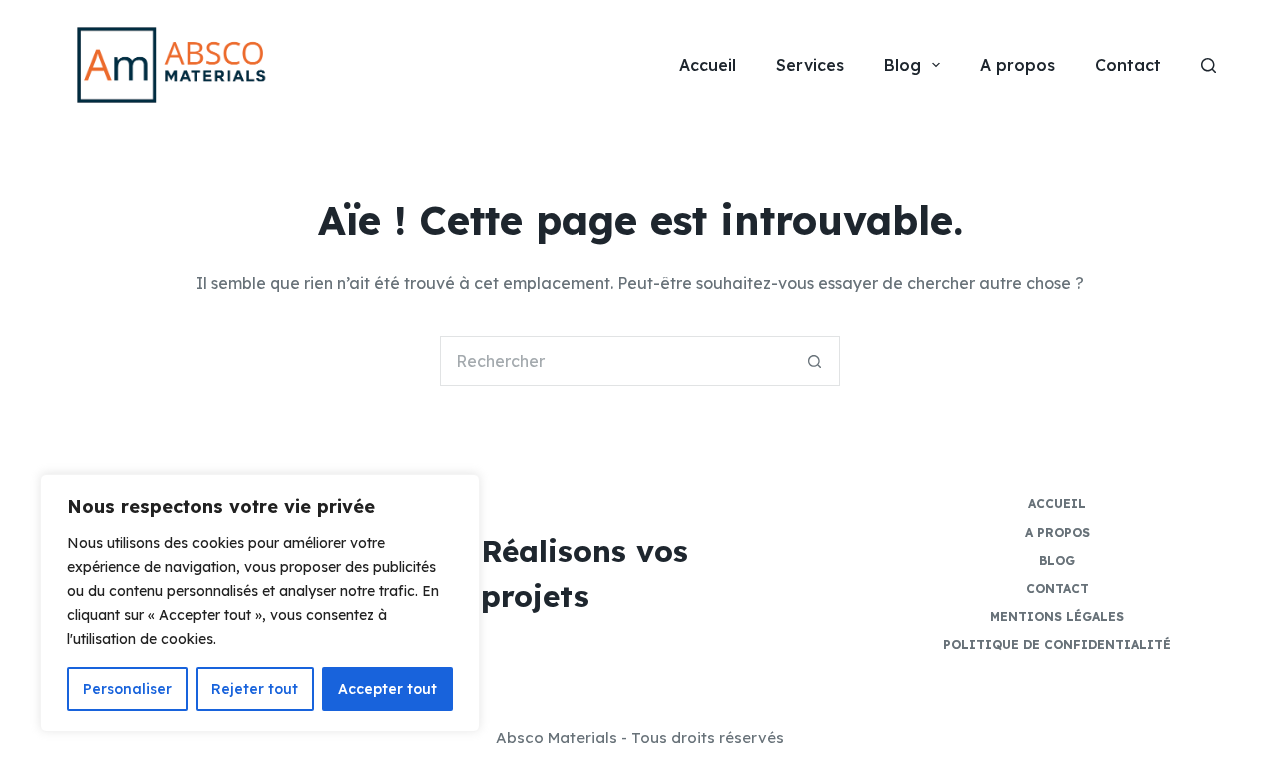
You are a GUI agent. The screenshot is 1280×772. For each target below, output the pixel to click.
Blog (902, 65)
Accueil (707, 65)
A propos (1017, 65)
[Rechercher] (1208, 65)
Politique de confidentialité (1057, 644)
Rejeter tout (254, 689)
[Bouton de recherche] (815, 361)
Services (810, 65)
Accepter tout (387, 689)
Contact (1128, 65)
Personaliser (127, 689)
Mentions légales (1057, 616)
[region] (260, 603)
